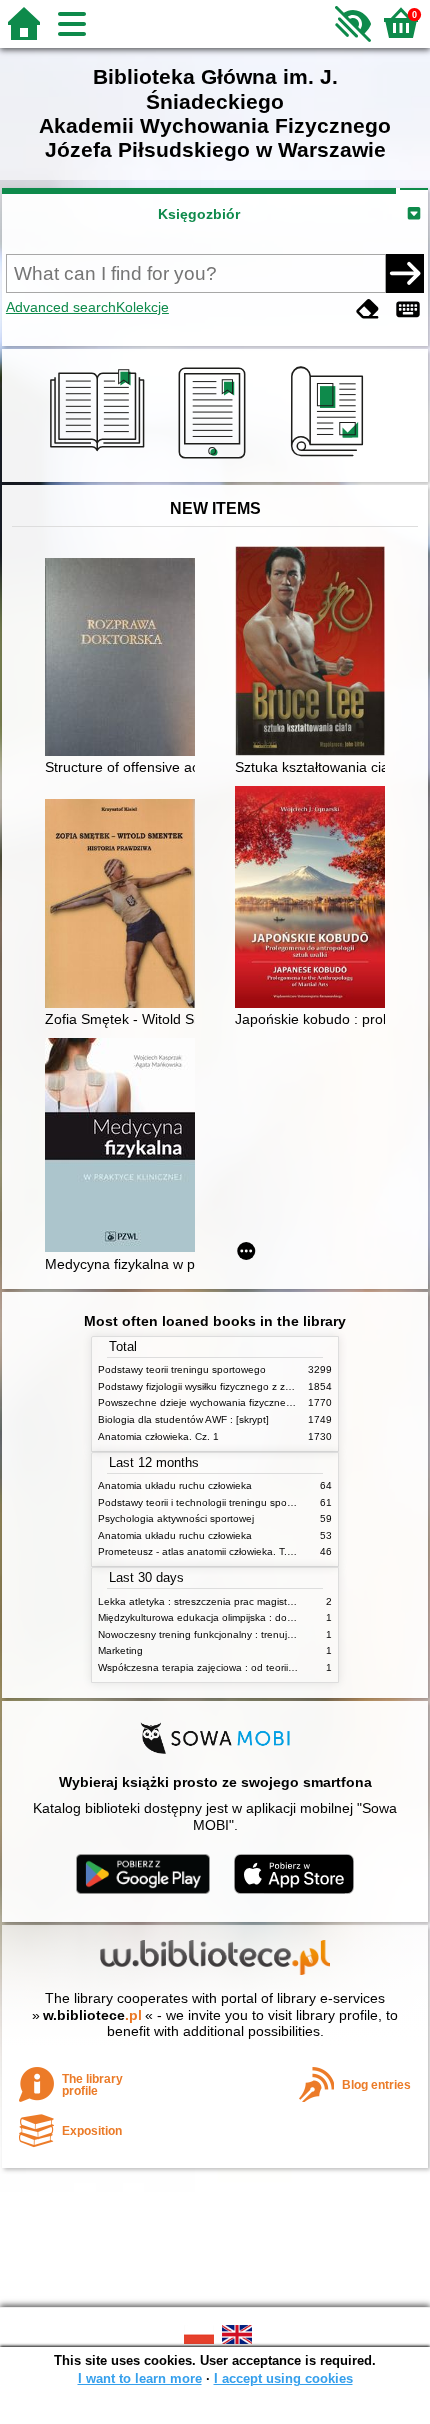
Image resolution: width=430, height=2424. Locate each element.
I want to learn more (140, 2378)
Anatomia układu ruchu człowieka (175, 1485)
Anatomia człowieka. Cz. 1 (158, 1436)
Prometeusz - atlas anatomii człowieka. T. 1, (198, 1551)
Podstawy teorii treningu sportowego (182, 1369)
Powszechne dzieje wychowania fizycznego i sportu (216, 1402)
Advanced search (61, 307)
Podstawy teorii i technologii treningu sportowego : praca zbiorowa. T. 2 (262, 1502)
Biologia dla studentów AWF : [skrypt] (183, 1419)
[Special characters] (408, 309)
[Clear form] (368, 309)
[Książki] (100, 459)
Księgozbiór (199, 214)
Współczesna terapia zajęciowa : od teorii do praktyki (219, 1667)
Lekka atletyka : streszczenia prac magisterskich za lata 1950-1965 (252, 1601)
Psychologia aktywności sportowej (176, 1518)
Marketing (120, 1650)
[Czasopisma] (330, 459)
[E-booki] (215, 459)
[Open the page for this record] (125, 659)
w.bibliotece (92, 2015)
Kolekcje (142, 307)
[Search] (405, 273)
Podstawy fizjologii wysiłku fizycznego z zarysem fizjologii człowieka (251, 1386)
